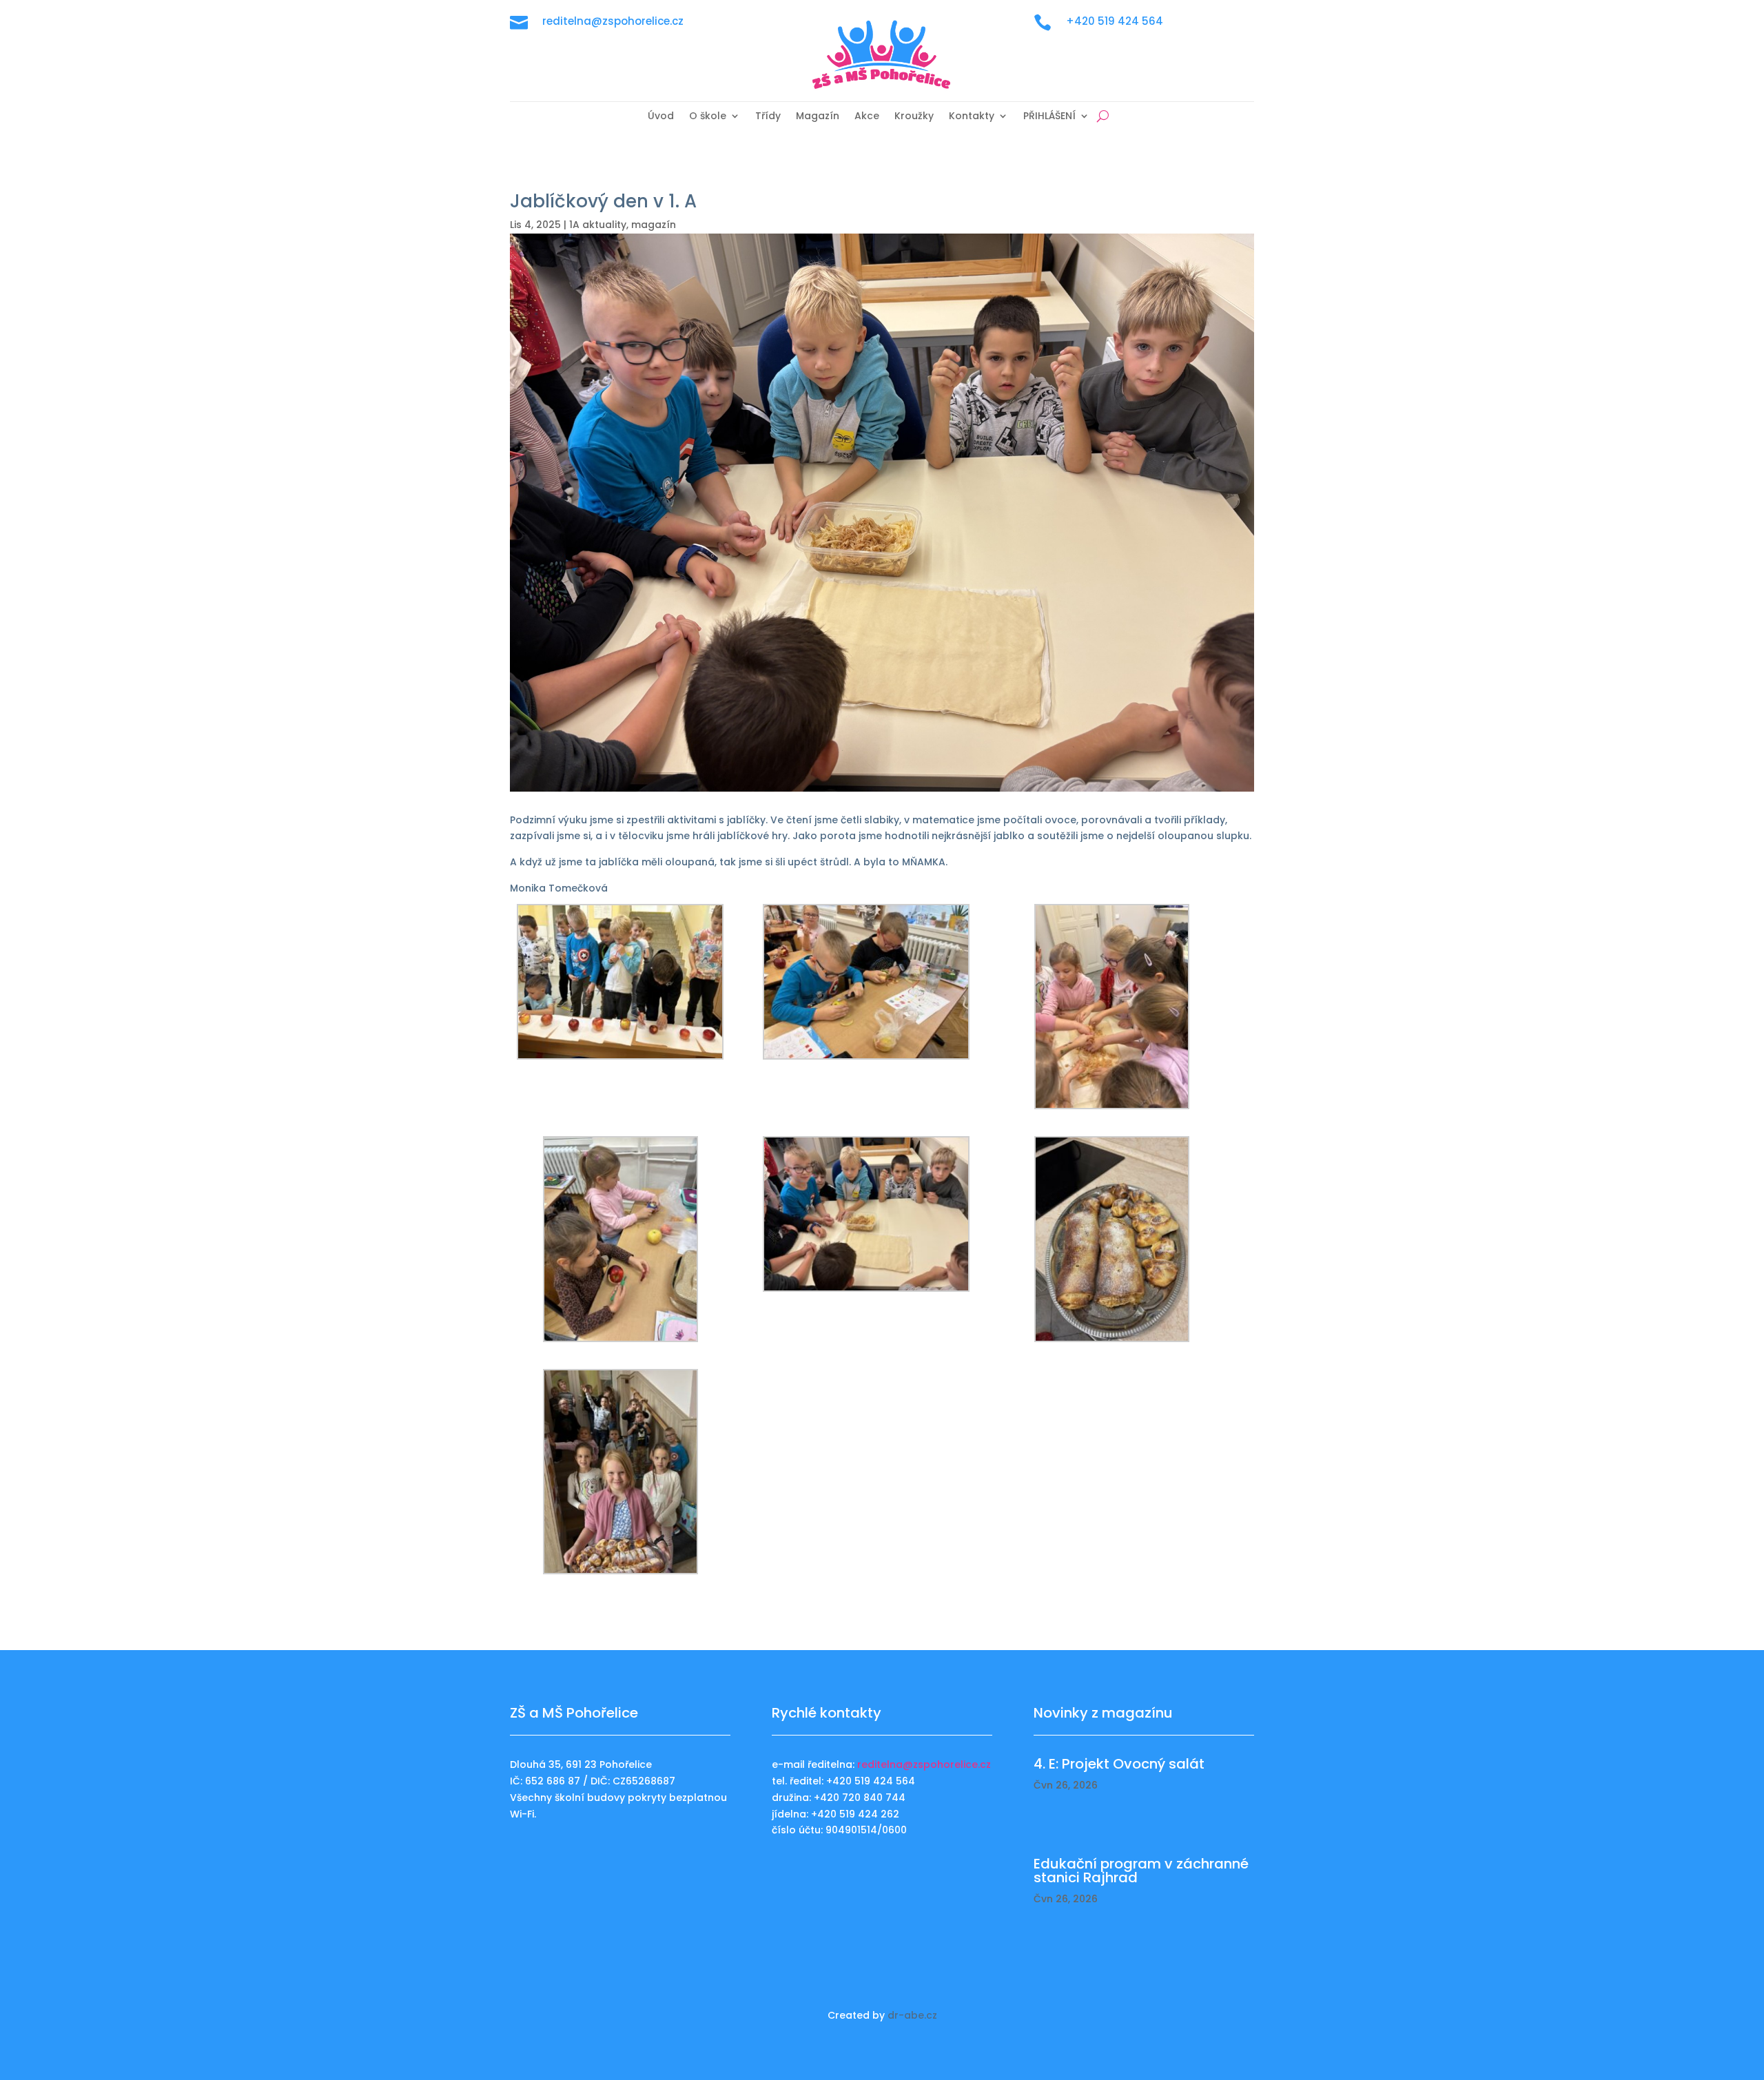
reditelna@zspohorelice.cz (924, 1764)
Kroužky (914, 117)
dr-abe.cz (912, 2015)
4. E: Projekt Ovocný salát (1119, 1764)
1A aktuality (598, 225)
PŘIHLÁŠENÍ (1049, 117)
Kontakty (972, 117)
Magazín (818, 117)
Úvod (661, 117)
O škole (708, 117)
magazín (654, 225)
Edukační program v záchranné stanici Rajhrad (1141, 1871)
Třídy (768, 117)
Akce (867, 117)
